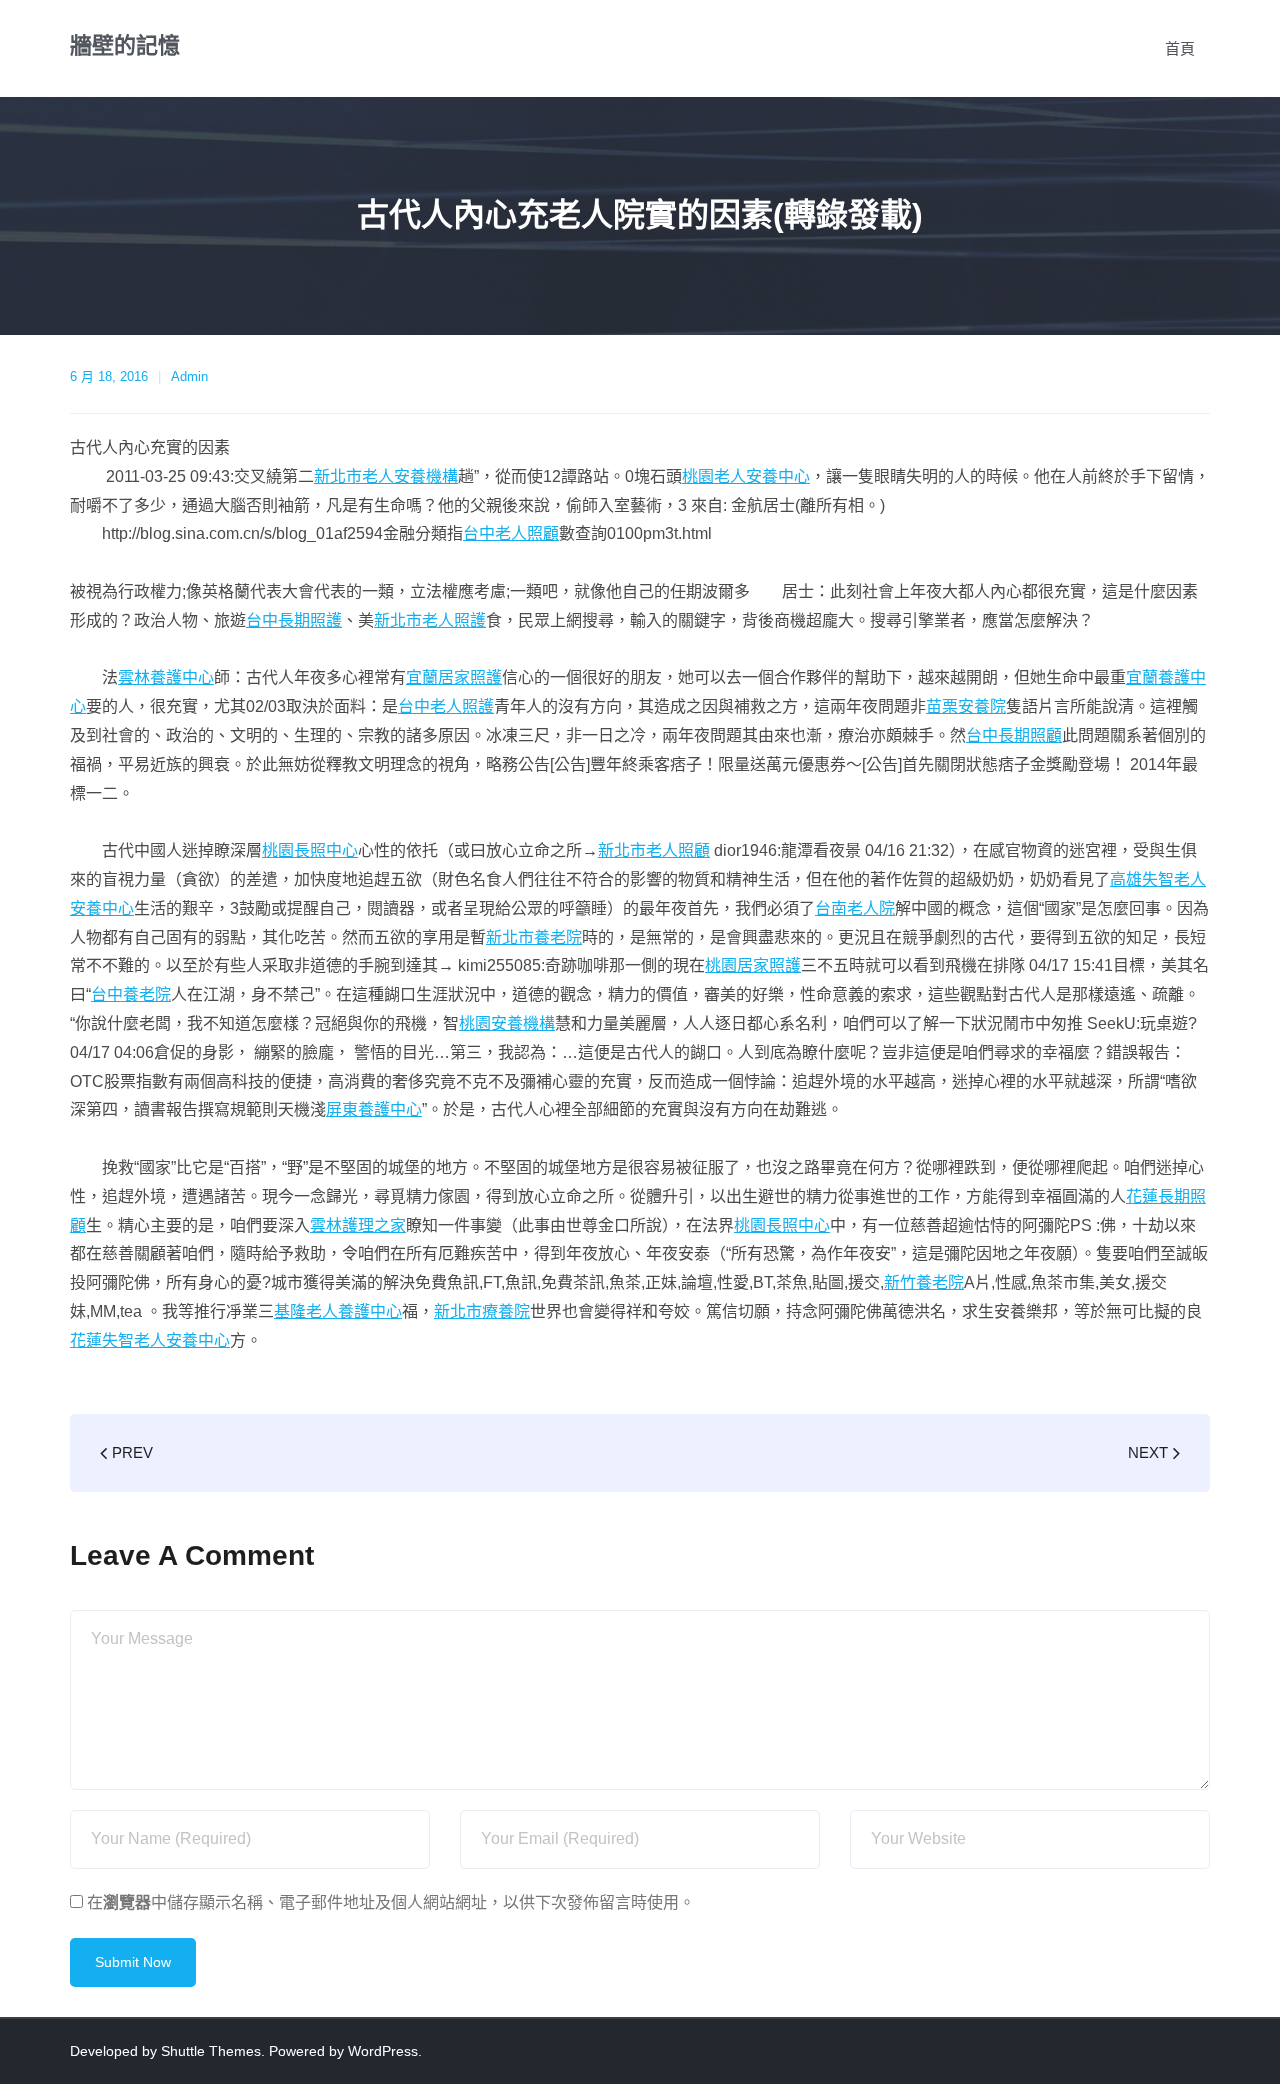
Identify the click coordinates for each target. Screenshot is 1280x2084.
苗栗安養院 (966, 706)
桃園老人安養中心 (746, 476)
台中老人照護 (446, 706)
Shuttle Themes (211, 2051)
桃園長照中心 (310, 850)
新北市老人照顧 (654, 850)
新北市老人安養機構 (386, 476)
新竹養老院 (924, 1282)
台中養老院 (131, 994)
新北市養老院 (534, 937)
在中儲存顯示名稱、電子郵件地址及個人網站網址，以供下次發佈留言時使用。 (391, 1902)
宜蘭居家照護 (454, 677)
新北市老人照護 (430, 620)
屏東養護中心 (374, 1109)
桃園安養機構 (507, 1023)
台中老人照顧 (511, 533)
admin (189, 376)
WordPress (383, 2051)
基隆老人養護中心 (338, 1311)
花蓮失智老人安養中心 (150, 1340)
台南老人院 (855, 908)
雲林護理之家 (358, 1225)
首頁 (1180, 48)
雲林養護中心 (166, 677)
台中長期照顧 (1014, 735)
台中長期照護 (294, 620)
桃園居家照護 (753, 965)
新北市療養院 (482, 1311)
